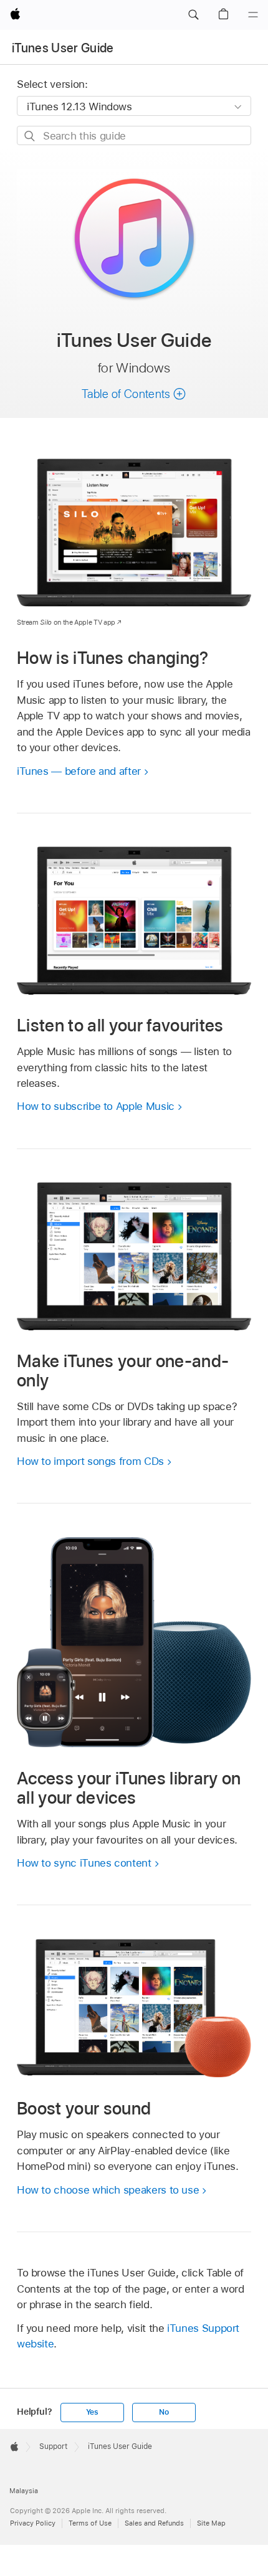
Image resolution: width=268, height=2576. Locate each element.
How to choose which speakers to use (108, 2190)
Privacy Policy (33, 2523)
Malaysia (24, 2491)
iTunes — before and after (79, 771)
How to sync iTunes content (84, 1863)
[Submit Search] (30, 136)
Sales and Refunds (154, 2523)
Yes (92, 2412)
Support (53, 2446)
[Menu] (253, 15)
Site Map (211, 2523)
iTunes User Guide (63, 48)
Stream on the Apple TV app (66, 622)
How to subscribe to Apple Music (96, 1106)
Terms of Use (90, 2523)
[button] (193, 15)
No (164, 2412)
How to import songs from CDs (90, 1461)
